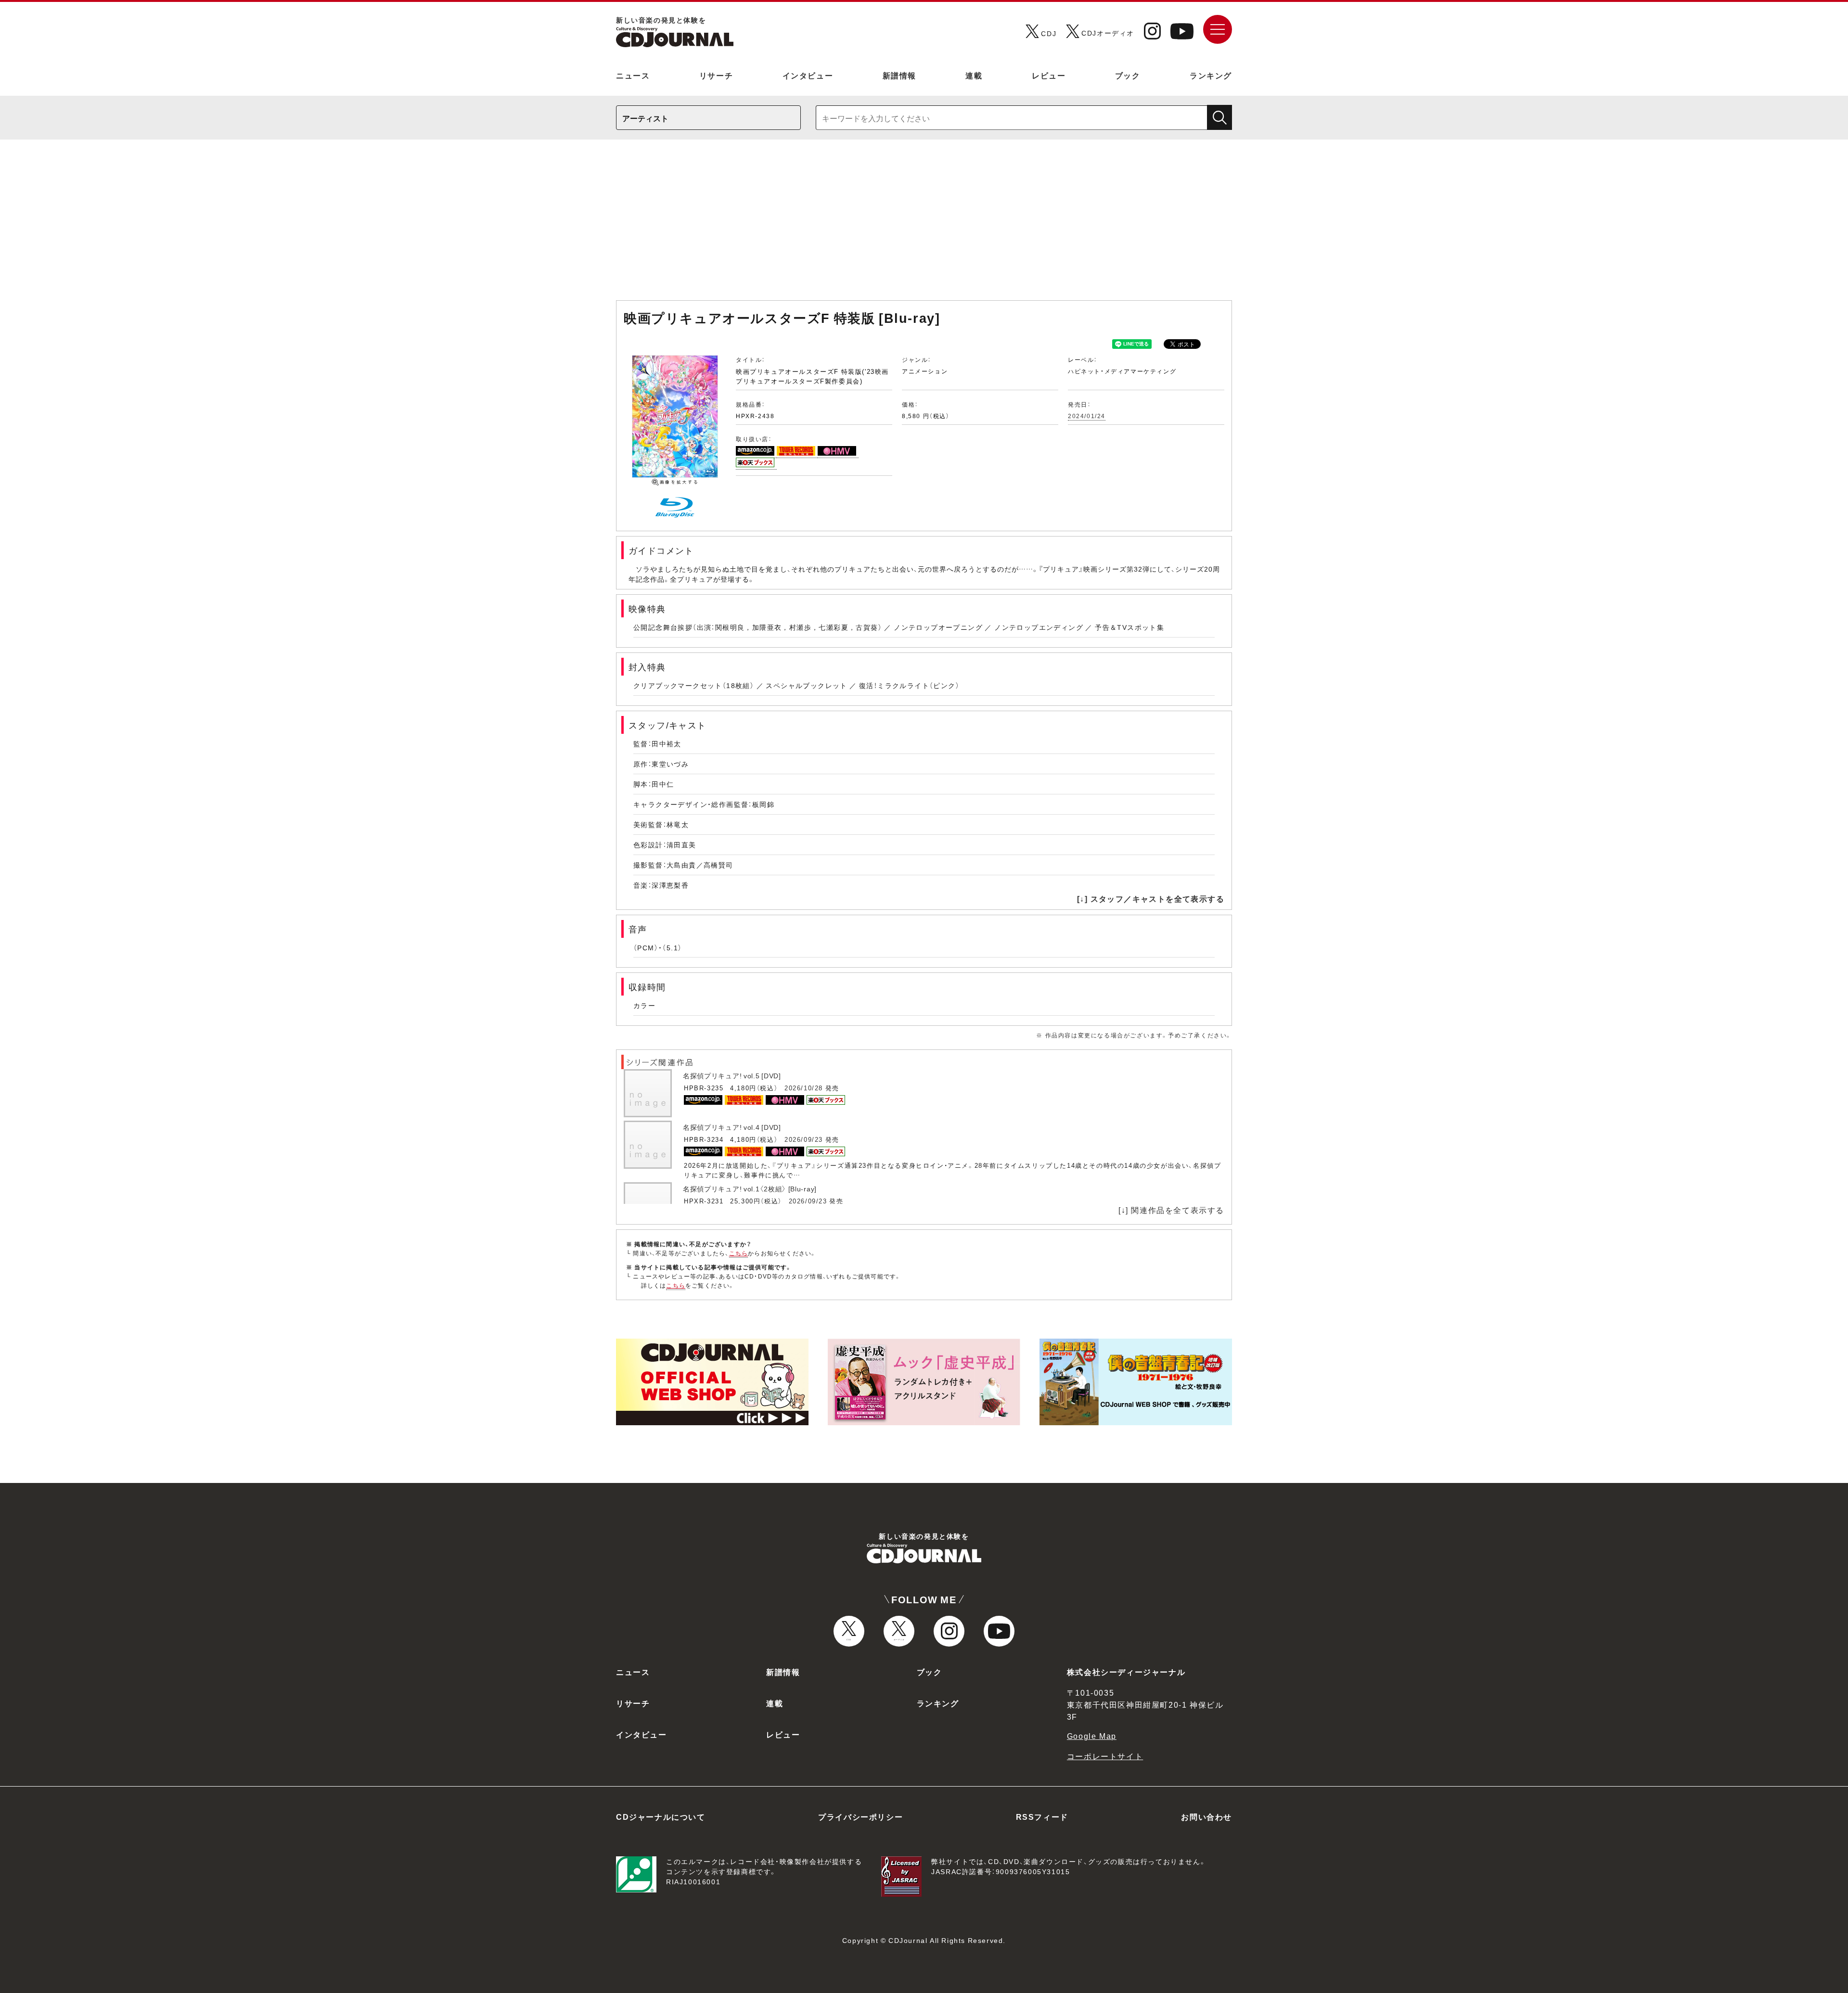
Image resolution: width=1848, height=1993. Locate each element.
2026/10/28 (804, 1088)
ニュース (633, 75)
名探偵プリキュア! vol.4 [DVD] (732, 1127)
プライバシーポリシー (860, 1816)
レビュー (1049, 75)
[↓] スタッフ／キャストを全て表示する (1151, 898)
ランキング (1211, 75)
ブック (1128, 75)
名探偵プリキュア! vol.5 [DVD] (732, 1075)
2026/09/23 (804, 1139)
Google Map (1092, 1736)
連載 (974, 75)
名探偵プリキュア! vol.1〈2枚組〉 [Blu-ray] (750, 1188)
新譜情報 (899, 75)
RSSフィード (1042, 1816)
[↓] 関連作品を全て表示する (1171, 1210)
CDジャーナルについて (661, 1816)
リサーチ (716, 75)
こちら (739, 1253)
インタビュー (808, 75)
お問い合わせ (1206, 1816)
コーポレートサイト (1105, 1756)
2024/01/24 (1087, 416)
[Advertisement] (924, 225)
